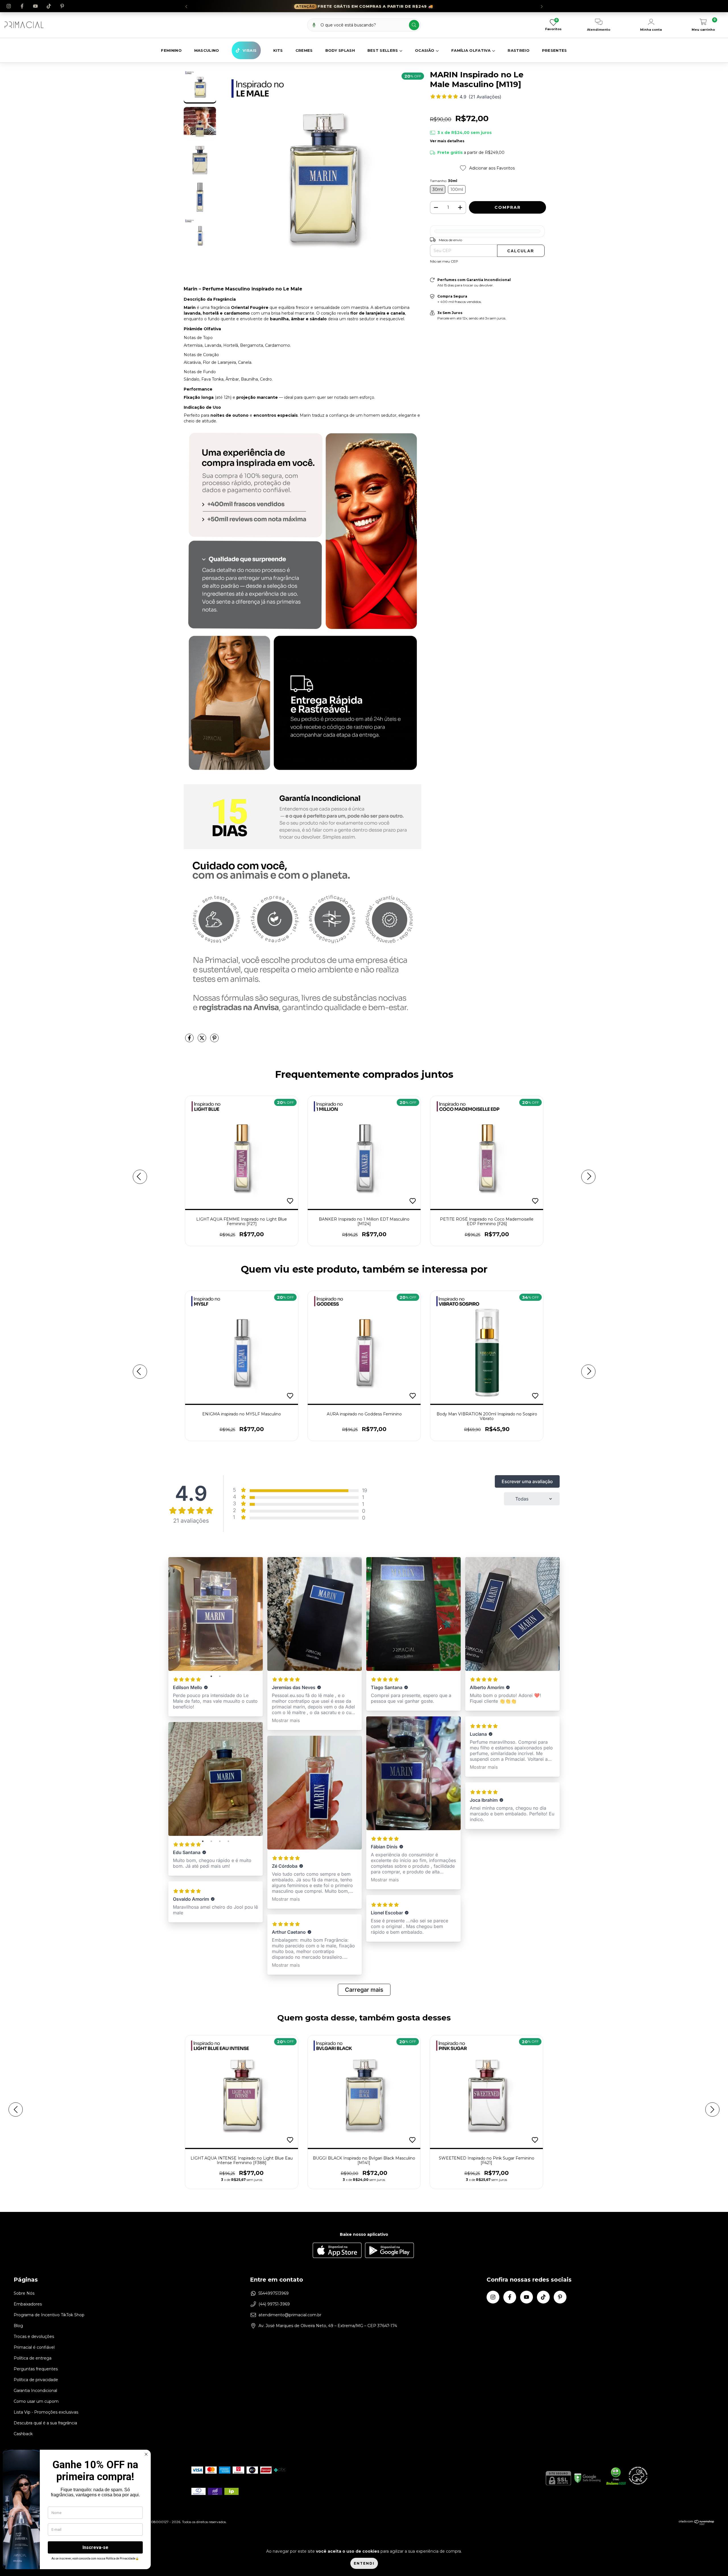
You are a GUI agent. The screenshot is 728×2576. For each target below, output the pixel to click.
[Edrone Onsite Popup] (364, 1288)
